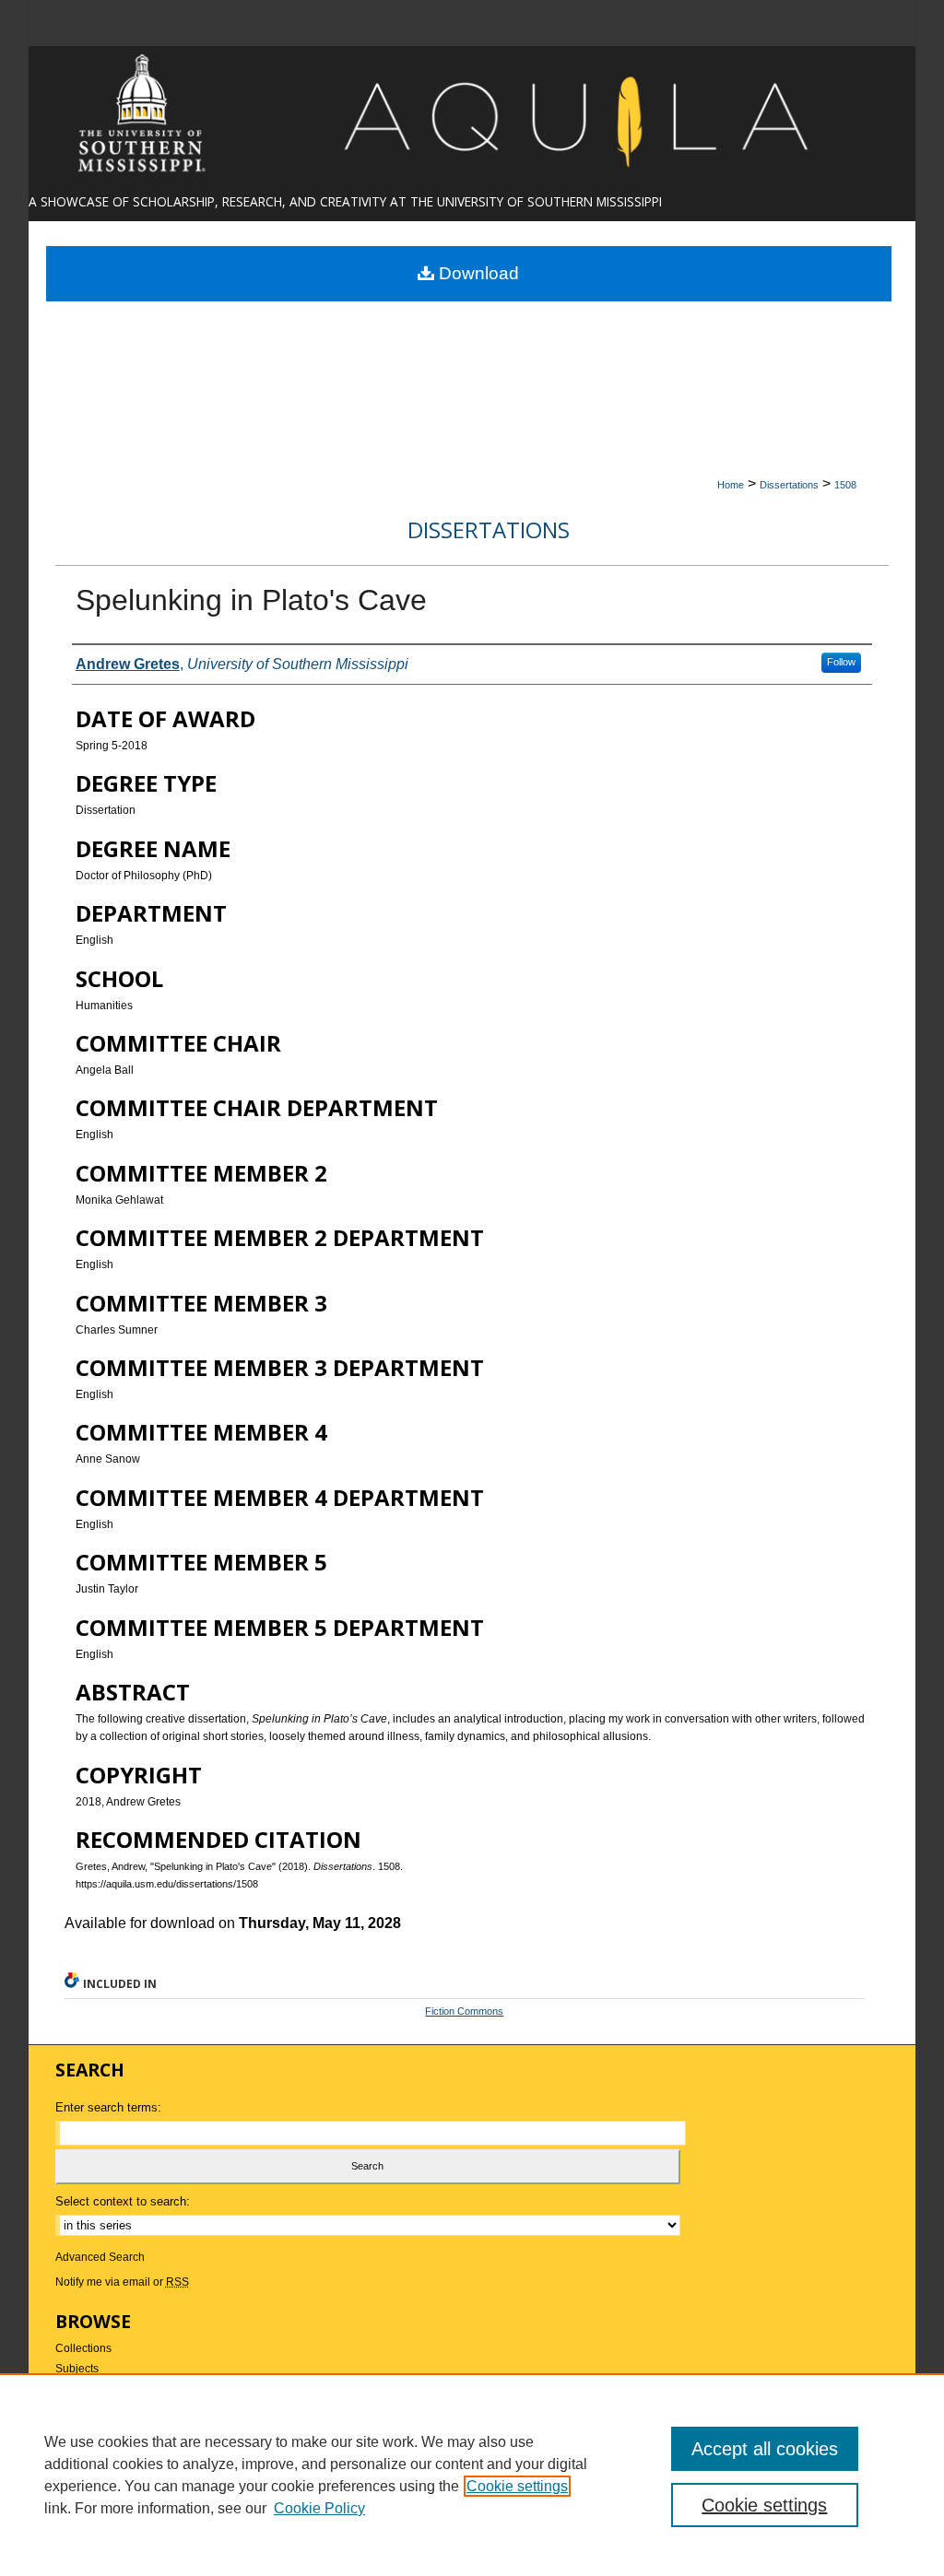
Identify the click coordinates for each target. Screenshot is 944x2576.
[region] (472, 2475)
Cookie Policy (319, 2508)
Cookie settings (517, 2486)
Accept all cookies (765, 2449)
